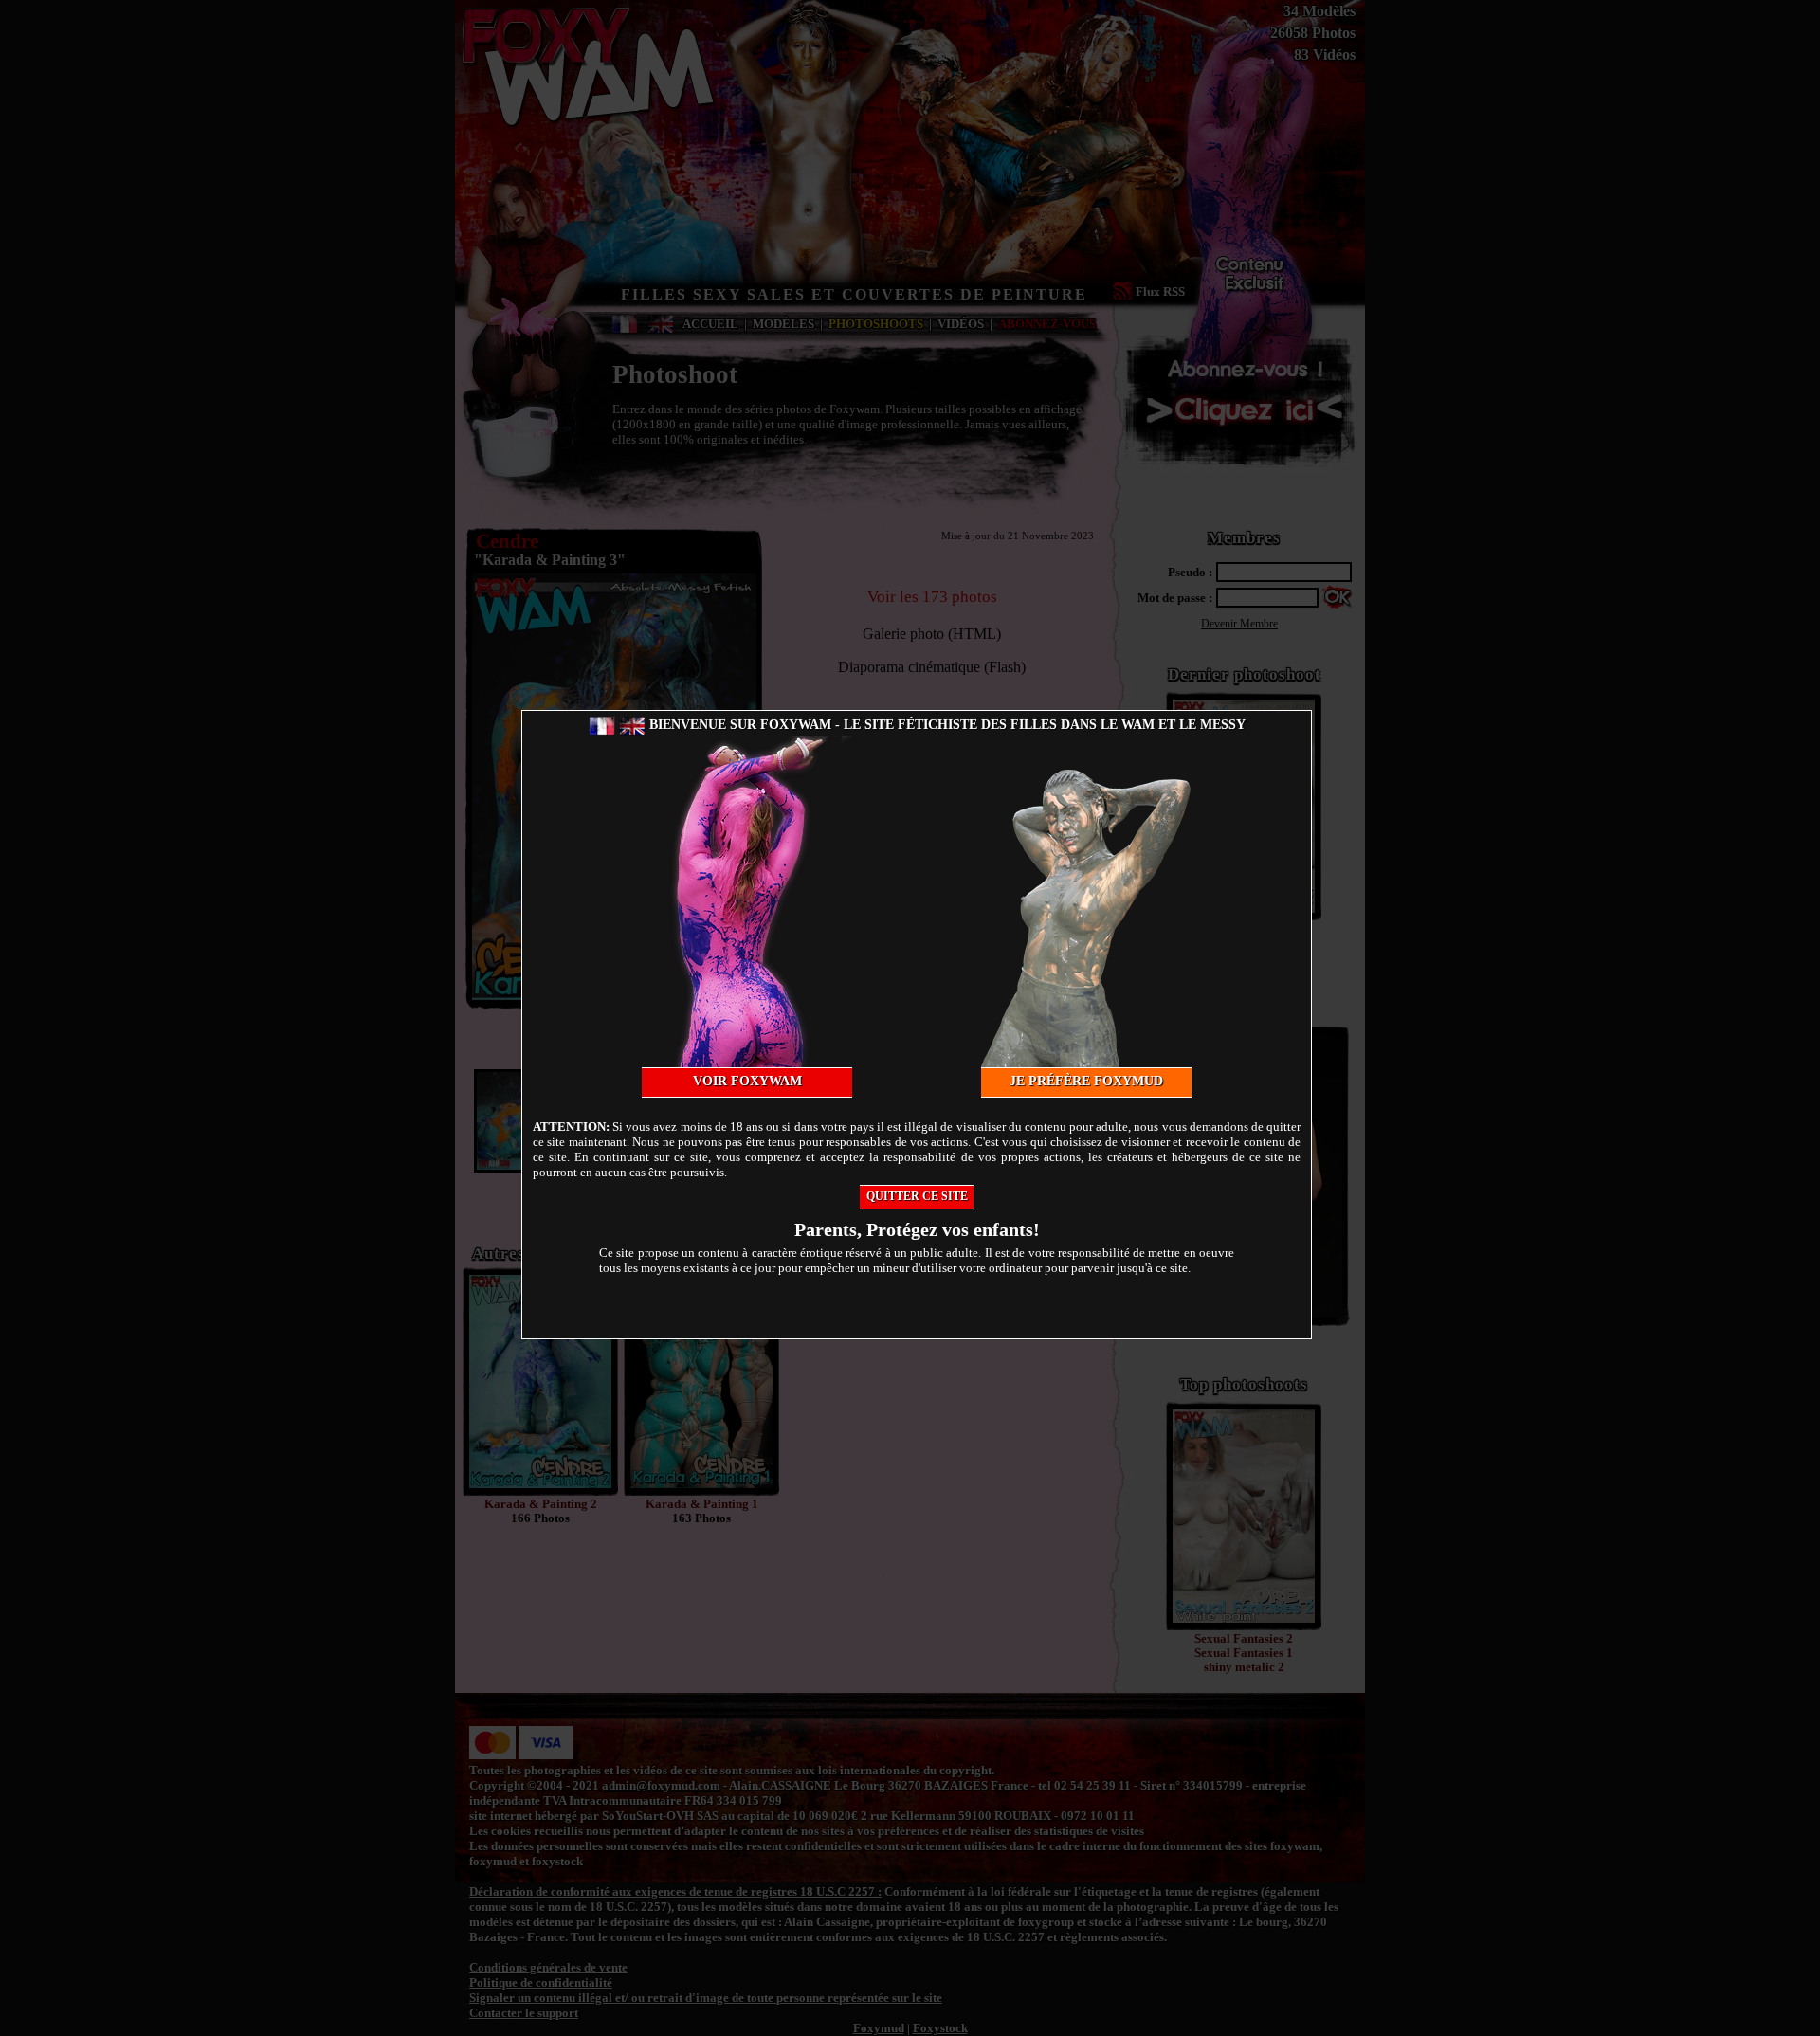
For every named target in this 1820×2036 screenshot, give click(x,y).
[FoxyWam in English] (632, 725)
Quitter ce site (917, 1196)
